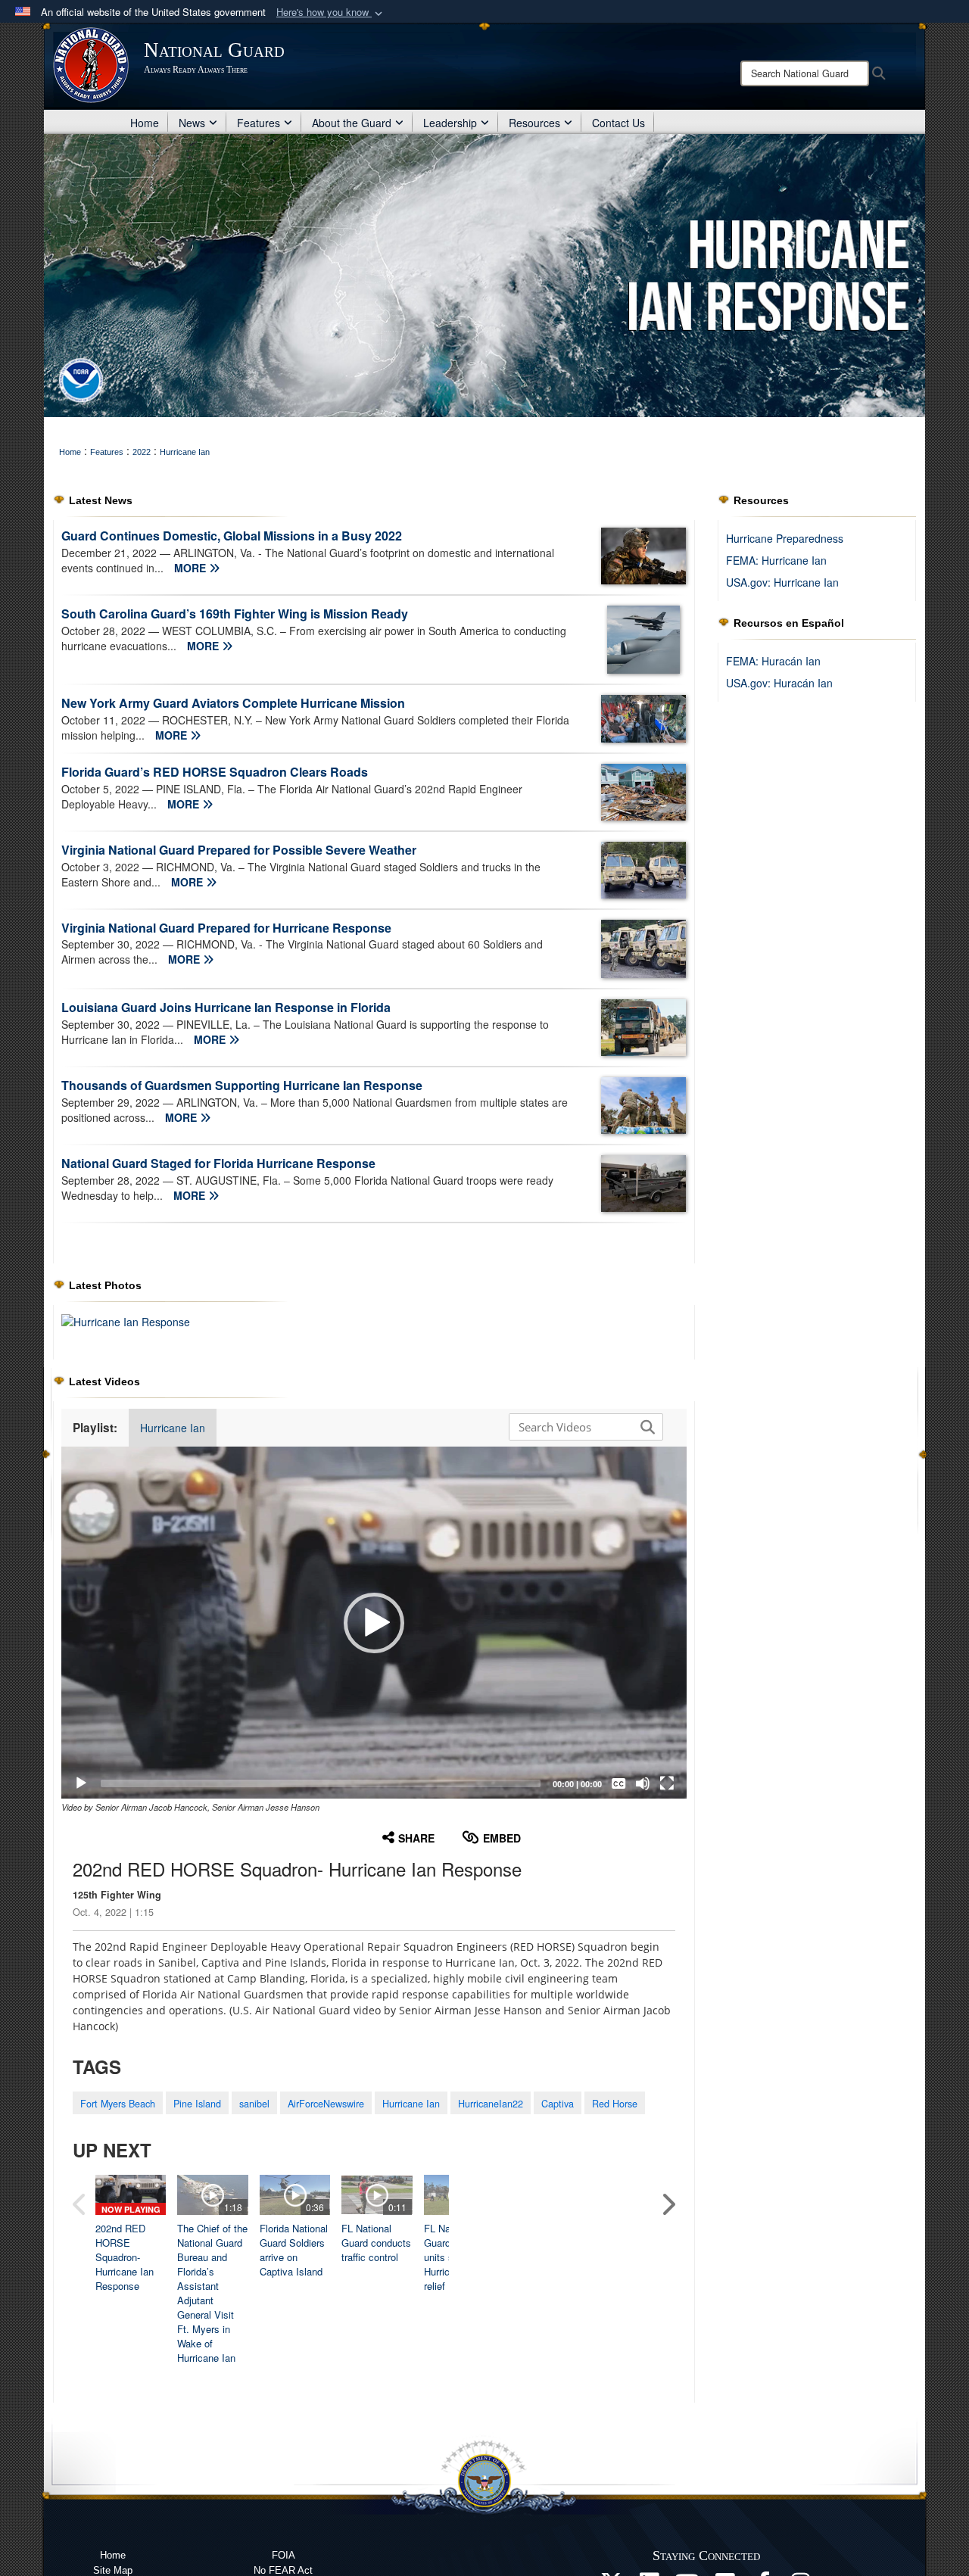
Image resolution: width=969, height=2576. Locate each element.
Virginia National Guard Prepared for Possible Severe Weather (239, 850)
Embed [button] (502, 1838)
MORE (192, 568)
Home (145, 123)
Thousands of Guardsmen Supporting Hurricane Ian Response (242, 1085)
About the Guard (352, 123)
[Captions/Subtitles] (618, 1783)
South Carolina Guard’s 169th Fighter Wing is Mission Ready (235, 614)
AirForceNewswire (326, 2104)
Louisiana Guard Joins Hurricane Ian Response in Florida (226, 1007)
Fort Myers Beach (118, 2104)
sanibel (254, 2104)
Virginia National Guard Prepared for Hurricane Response (226, 928)
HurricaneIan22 (491, 2104)
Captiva (558, 2104)
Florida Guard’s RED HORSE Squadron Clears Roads (215, 772)
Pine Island (197, 2104)
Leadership (450, 123)
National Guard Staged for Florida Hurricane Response (218, 1163)
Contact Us (618, 123)
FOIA (284, 2555)
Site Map (113, 2570)
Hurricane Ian (173, 1428)
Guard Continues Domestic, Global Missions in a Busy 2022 (232, 536)
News (192, 123)
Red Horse (615, 2104)
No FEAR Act (283, 2570)
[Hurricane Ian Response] (126, 1320)
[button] (331, 12)
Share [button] (416, 1838)
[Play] (81, 1783)
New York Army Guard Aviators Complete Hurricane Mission (233, 703)
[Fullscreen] (667, 1783)
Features (259, 123)
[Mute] (643, 1783)
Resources (534, 123)
